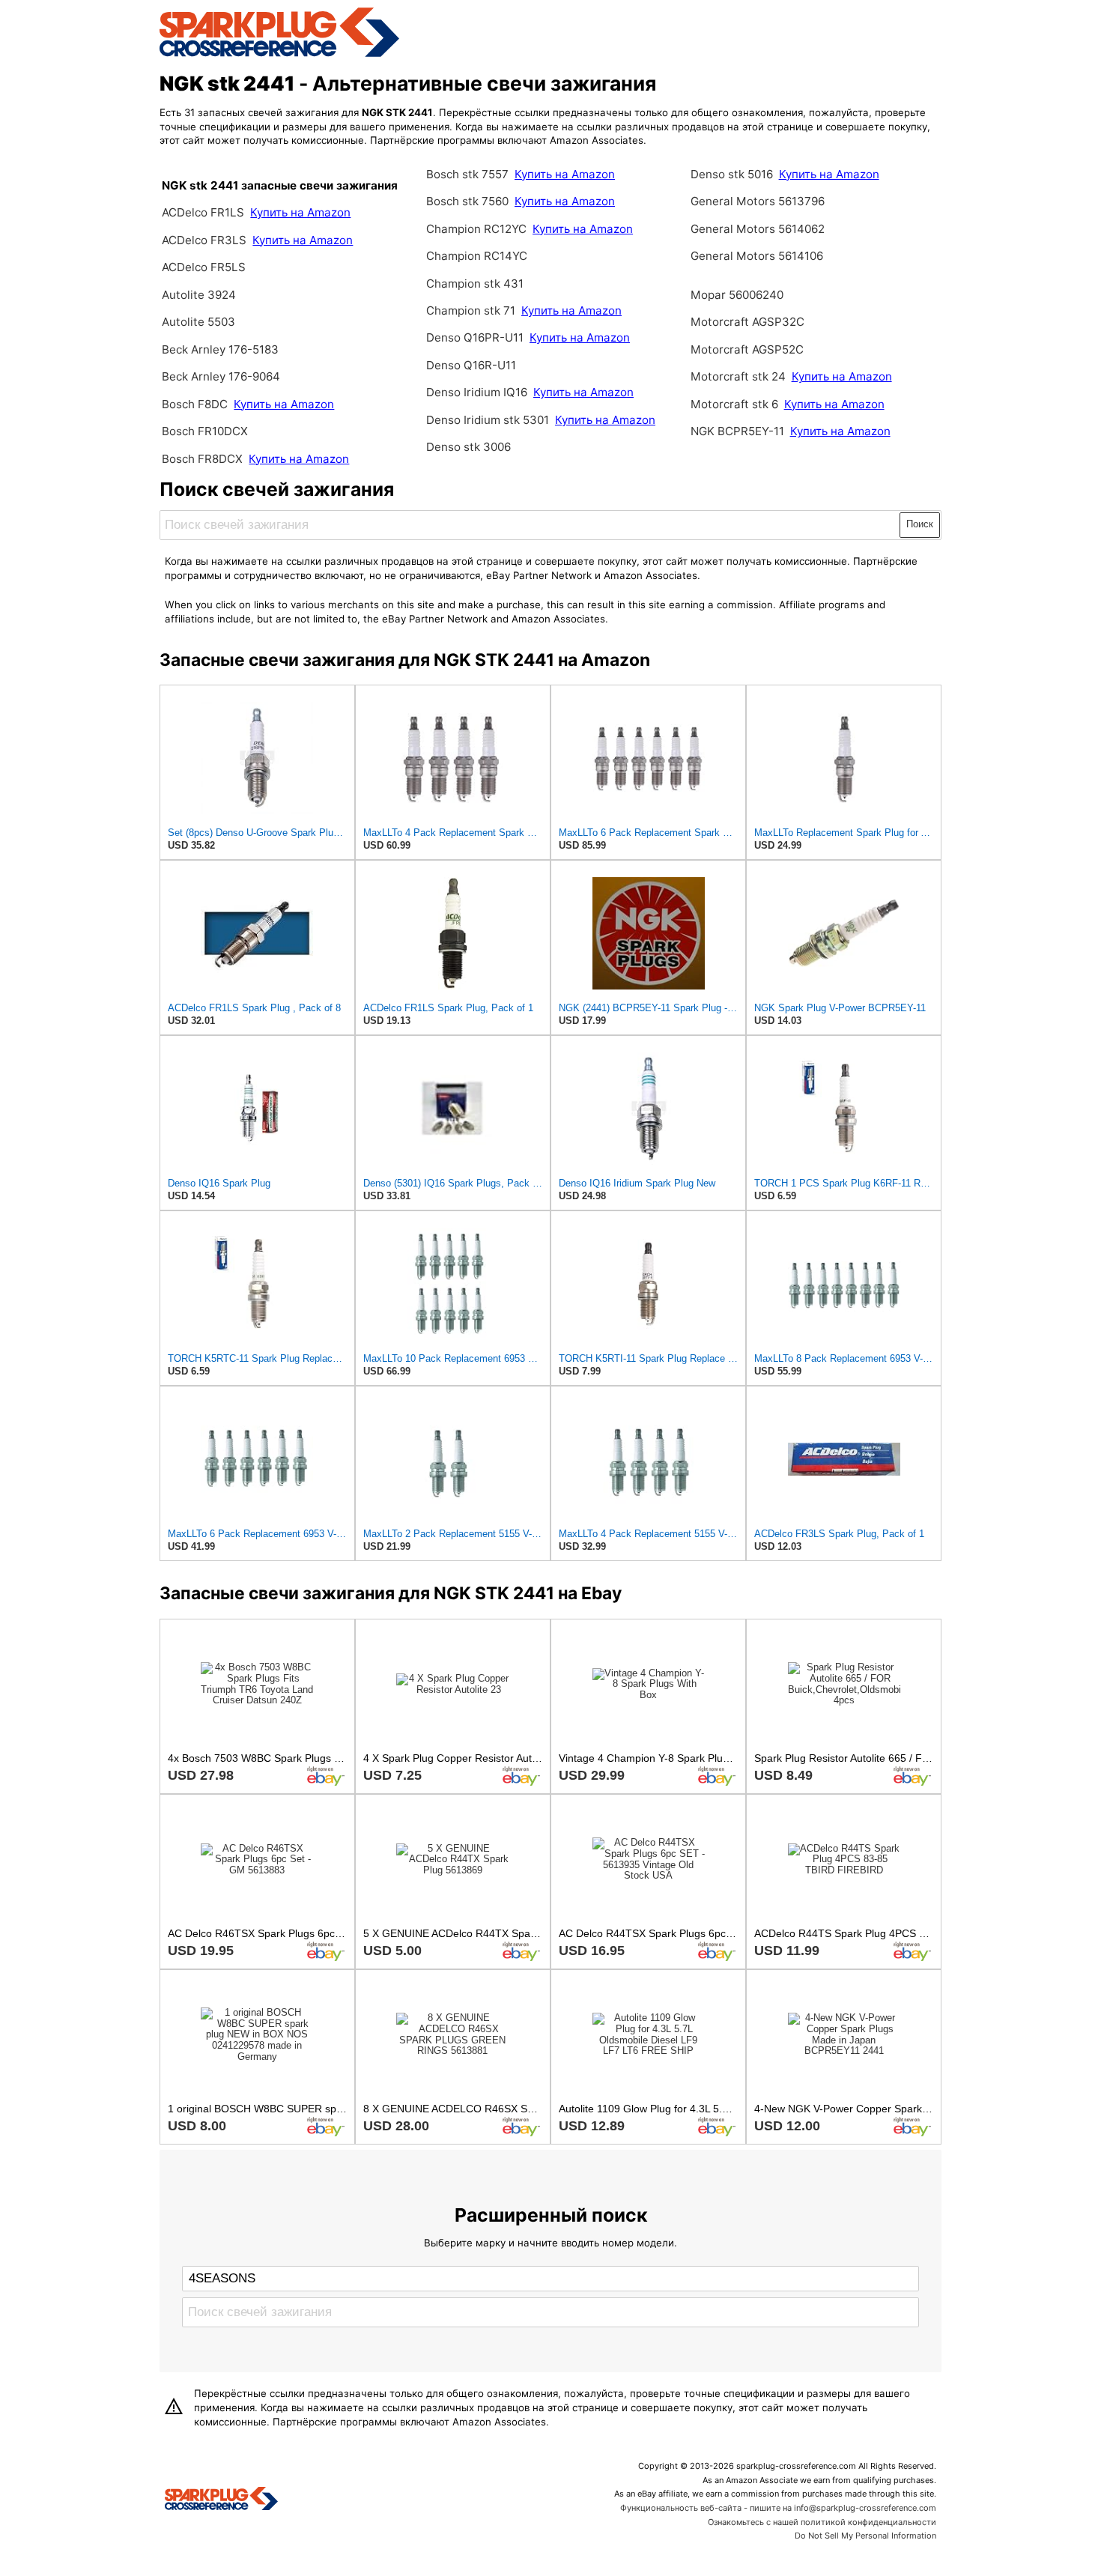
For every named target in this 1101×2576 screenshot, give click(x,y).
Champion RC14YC (477, 256)
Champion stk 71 (471, 310)
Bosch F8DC (196, 404)
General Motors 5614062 (758, 229)
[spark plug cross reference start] (279, 55)
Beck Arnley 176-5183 (220, 349)
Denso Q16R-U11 (471, 365)
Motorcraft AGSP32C (747, 322)
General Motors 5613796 (758, 201)
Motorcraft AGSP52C (747, 349)
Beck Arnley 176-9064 (221, 376)
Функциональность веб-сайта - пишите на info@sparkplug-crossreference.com (778, 2508)
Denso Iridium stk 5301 (488, 420)
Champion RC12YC (476, 229)
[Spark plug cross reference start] (221, 2500)
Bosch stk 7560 (467, 201)
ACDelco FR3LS (206, 240)
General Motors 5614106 (757, 256)
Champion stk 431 (475, 284)
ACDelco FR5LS (204, 267)
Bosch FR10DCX (205, 431)
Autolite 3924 (199, 295)
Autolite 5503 (198, 322)
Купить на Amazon (300, 212)
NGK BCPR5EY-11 (737, 431)
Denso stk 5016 (732, 174)
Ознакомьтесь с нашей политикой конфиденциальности (822, 2522)
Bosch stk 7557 (467, 174)
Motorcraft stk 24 (738, 376)
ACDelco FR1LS (204, 212)
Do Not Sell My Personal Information (865, 2536)
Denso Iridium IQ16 (477, 392)
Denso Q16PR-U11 (475, 337)
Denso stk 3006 (468, 447)
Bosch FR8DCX (204, 459)
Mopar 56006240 (737, 295)
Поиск (920, 524)
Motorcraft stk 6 (734, 404)
